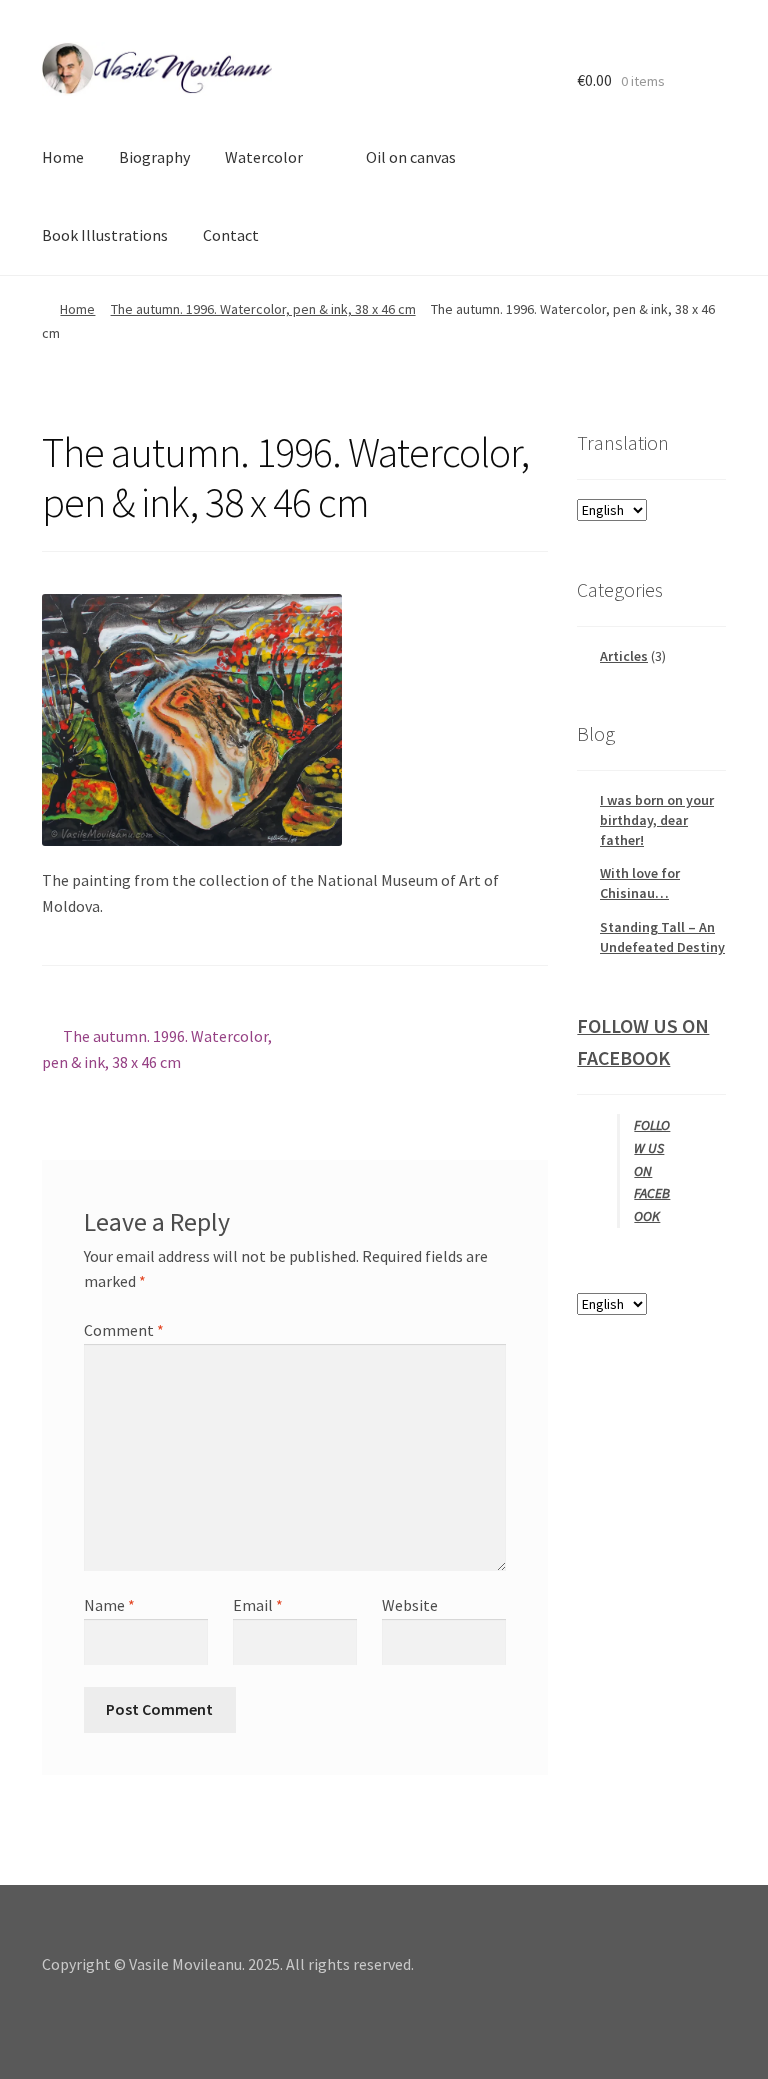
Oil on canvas (411, 157)
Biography (154, 157)
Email (258, 1605)
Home (63, 157)
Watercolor (264, 157)
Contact (231, 235)
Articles (624, 656)
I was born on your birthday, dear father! (657, 820)
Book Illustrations (105, 235)
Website (410, 1605)
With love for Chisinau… (640, 883)
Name (109, 1605)
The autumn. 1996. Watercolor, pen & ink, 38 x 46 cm (263, 309)
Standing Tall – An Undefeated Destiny (662, 937)
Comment (124, 1330)
